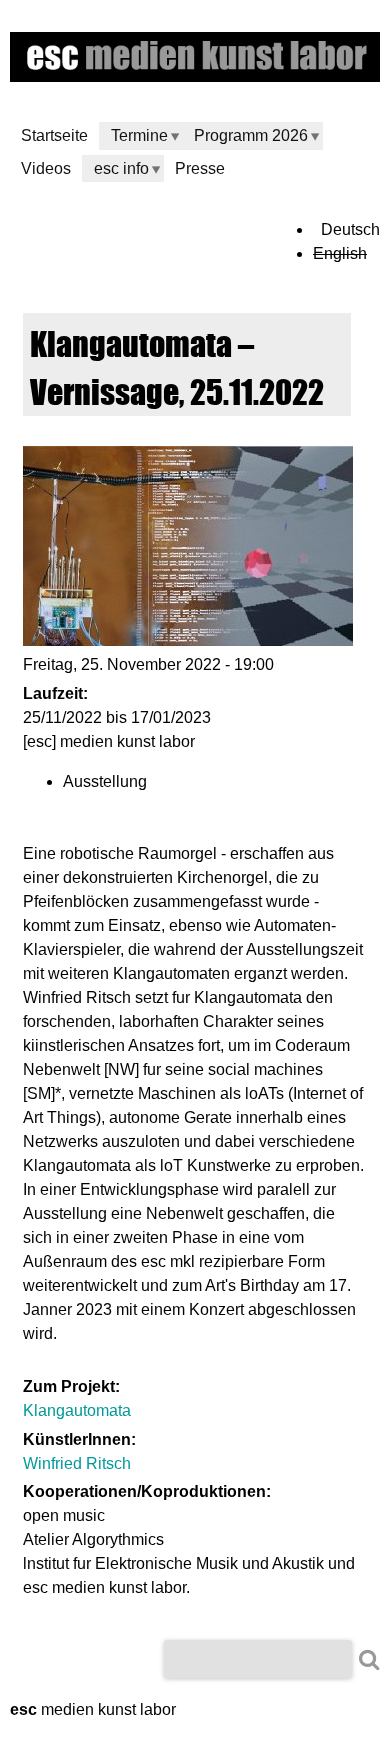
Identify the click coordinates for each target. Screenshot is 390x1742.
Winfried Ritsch (77, 1463)
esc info (121, 168)
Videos (46, 168)
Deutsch (350, 229)
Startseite (54, 135)
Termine (139, 135)
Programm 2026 (251, 135)
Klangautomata (77, 1410)
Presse (200, 168)
